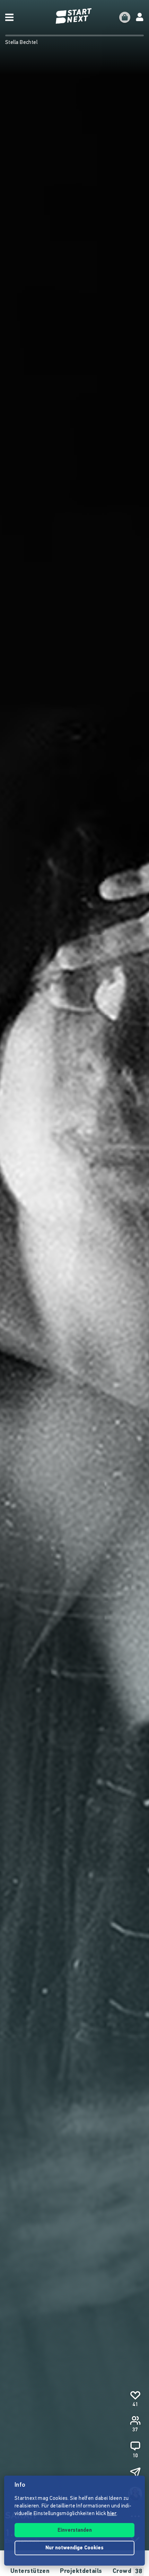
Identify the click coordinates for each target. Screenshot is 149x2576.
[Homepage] (74, 16)
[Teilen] (135, 2473)
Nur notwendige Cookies (74, 2548)
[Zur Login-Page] (140, 17)
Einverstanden (75, 2530)
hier (112, 2514)
